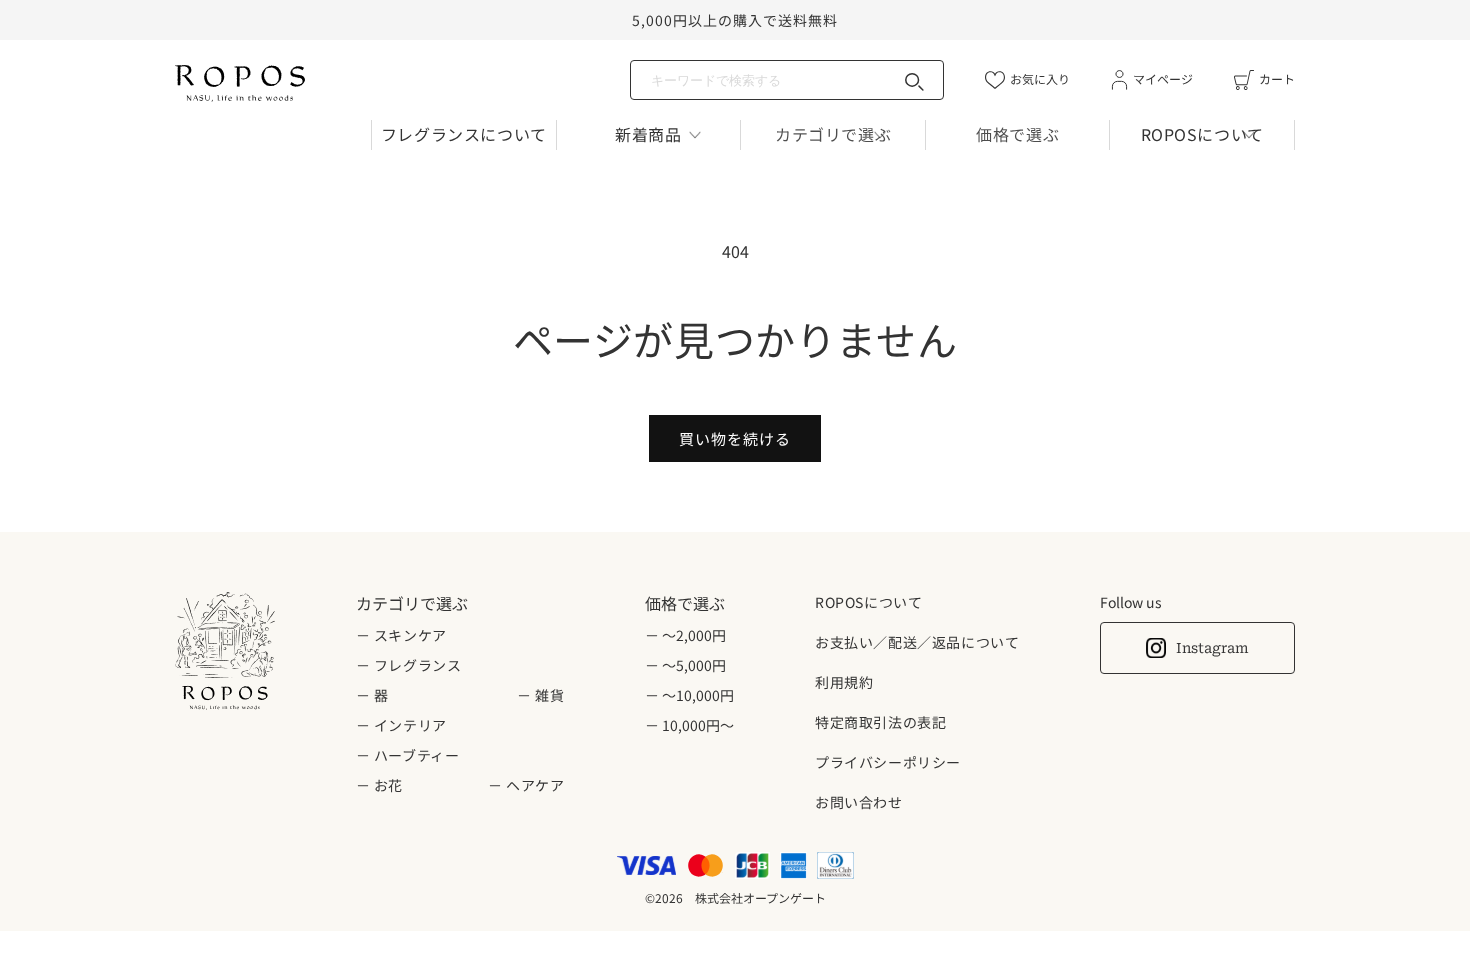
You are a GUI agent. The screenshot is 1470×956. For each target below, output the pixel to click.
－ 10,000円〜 (689, 725)
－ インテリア (401, 725)
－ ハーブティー (408, 755)
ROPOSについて (1202, 134)
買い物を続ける (735, 438)
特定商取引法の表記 (880, 722)
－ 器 (372, 695)
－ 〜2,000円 (685, 635)
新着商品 (648, 134)
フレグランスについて (464, 134)
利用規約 (844, 682)
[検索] (914, 81)
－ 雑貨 (540, 695)
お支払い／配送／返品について (917, 642)
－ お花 (379, 785)
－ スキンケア (401, 635)
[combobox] (787, 80)
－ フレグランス (409, 665)
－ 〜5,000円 (685, 665)
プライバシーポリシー (888, 762)
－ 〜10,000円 (689, 695)
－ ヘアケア (526, 785)
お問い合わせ (859, 802)
